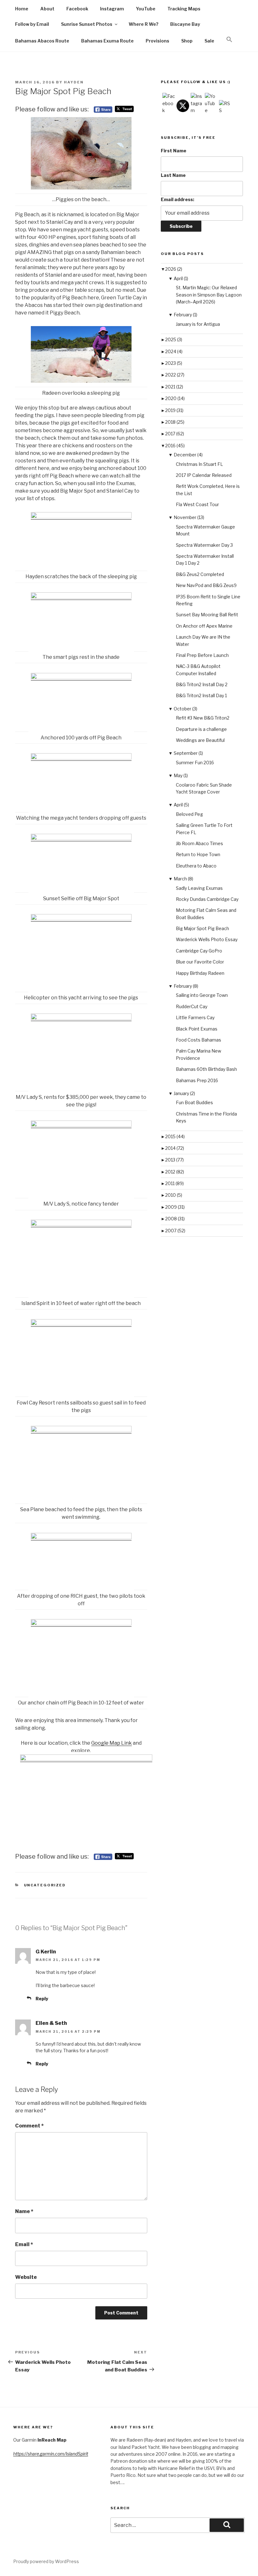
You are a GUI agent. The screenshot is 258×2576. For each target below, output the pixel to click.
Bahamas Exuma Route (107, 41)
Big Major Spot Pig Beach (202, 928)
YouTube (146, 9)
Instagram (112, 9)
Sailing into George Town (202, 995)
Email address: (177, 199)
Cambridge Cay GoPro (199, 951)
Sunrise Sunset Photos (87, 24)
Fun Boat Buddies (194, 1102)
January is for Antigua (198, 324)
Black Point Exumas (197, 1029)
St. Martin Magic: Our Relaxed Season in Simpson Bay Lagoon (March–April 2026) (209, 295)
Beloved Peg (189, 814)
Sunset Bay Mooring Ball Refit (207, 615)
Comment (29, 2126)
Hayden (74, 82)
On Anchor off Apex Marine (204, 626)
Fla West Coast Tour (197, 504)
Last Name (173, 175)
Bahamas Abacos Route (42, 41)
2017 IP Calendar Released (204, 475)
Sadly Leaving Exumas (199, 888)
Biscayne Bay (185, 24)
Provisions (157, 41)
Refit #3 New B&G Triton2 (203, 718)
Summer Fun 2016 (195, 763)
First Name (174, 151)
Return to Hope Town (198, 854)
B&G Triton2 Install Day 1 (201, 695)
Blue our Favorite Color (200, 962)
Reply (42, 1999)
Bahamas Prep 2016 (197, 1080)
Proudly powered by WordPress (46, 2561)
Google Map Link (112, 1743)
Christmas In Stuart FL (199, 464)
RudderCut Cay (192, 1006)
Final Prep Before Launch (202, 655)
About (47, 9)
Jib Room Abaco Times (199, 843)
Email (24, 2244)
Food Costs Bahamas (199, 1040)
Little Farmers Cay (195, 1017)
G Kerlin (46, 1952)
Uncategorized (45, 1885)
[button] (229, 40)
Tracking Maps (184, 9)
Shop (187, 41)
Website (26, 2277)
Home (22, 9)
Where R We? (143, 24)
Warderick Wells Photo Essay (207, 939)
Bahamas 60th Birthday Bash (206, 1069)
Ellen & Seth (51, 2023)
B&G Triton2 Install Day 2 (202, 684)
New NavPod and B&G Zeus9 (206, 585)
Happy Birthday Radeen (200, 973)
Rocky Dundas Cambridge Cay (207, 899)
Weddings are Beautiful (200, 740)
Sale (209, 41)
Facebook (77, 9)
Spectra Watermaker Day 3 (204, 545)
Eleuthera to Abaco (196, 866)
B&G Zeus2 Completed (200, 574)
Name (24, 2211)
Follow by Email (32, 24)
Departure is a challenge (201, 729)
